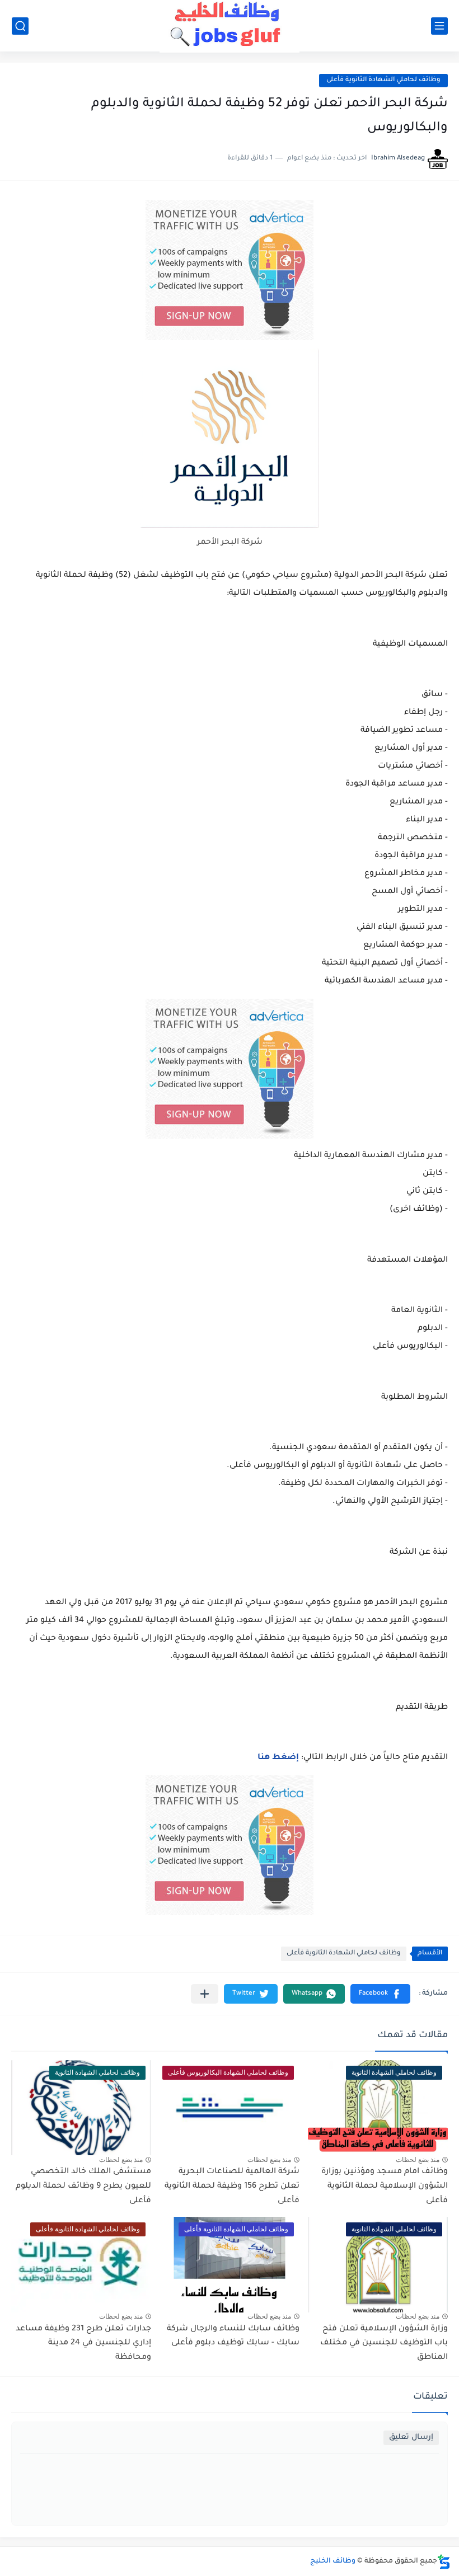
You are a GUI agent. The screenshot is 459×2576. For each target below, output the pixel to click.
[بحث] (20, 26)
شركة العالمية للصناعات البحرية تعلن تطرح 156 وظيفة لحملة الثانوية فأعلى (232, 2186)
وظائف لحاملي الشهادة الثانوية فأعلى (383, 80)
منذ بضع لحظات (418, 2160)
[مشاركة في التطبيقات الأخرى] (205, 1994)
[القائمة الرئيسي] (439, 26)
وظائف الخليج (333, 2561)
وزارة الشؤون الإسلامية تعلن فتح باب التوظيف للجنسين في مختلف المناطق (384, 2344)
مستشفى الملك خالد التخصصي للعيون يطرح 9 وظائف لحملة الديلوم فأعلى (83, 2186)
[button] (380, 1994)
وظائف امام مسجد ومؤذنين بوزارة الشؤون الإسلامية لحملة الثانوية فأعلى (385, 2186)
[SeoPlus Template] (444, 2562)
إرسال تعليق (411, 2438)
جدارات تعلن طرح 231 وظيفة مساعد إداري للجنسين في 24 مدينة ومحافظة (83, 2344)
